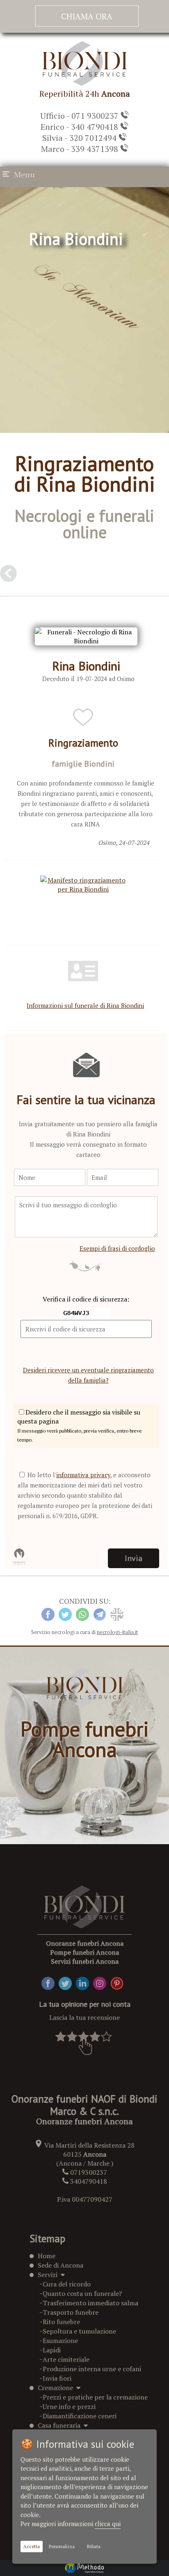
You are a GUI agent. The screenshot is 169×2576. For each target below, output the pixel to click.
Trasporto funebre (71, 2312)
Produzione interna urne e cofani (92, 2369)
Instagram (109, 1981)
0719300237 (89, 2172)
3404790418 (89, 2181)
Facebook (55, 1981)
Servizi (49, 2275)
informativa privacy (83, 1475)
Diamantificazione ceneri (80, 2416)
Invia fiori (57, 2378)
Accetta (32, 2547)
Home (47, 2256)
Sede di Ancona (61, 2265)
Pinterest (124, 1981)
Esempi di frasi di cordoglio (117, 1248)
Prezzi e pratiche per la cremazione (95, 2397)
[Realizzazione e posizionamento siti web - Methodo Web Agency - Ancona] (84, 2568)
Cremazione (57, 2388)
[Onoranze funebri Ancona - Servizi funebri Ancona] (84, 84)
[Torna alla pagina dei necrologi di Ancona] (8, 576)
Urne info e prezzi (69, 2406)
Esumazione (60, 2341)
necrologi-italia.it (117, 1632)
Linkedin (89, 1981)
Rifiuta (94, 2547)
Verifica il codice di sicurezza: (86, 1299)
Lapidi (52, 2350)
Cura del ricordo (67, 2284)
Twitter (70, 1981)
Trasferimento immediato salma (90, 2303)
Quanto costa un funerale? (82, 2293)
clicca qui (108, 2524)
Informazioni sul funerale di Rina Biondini (85, 1005)
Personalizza (62, 2547)
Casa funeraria (61, 2425)
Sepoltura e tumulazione (79, 2331)
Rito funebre (61, 2322)
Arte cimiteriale (66, 2359)
